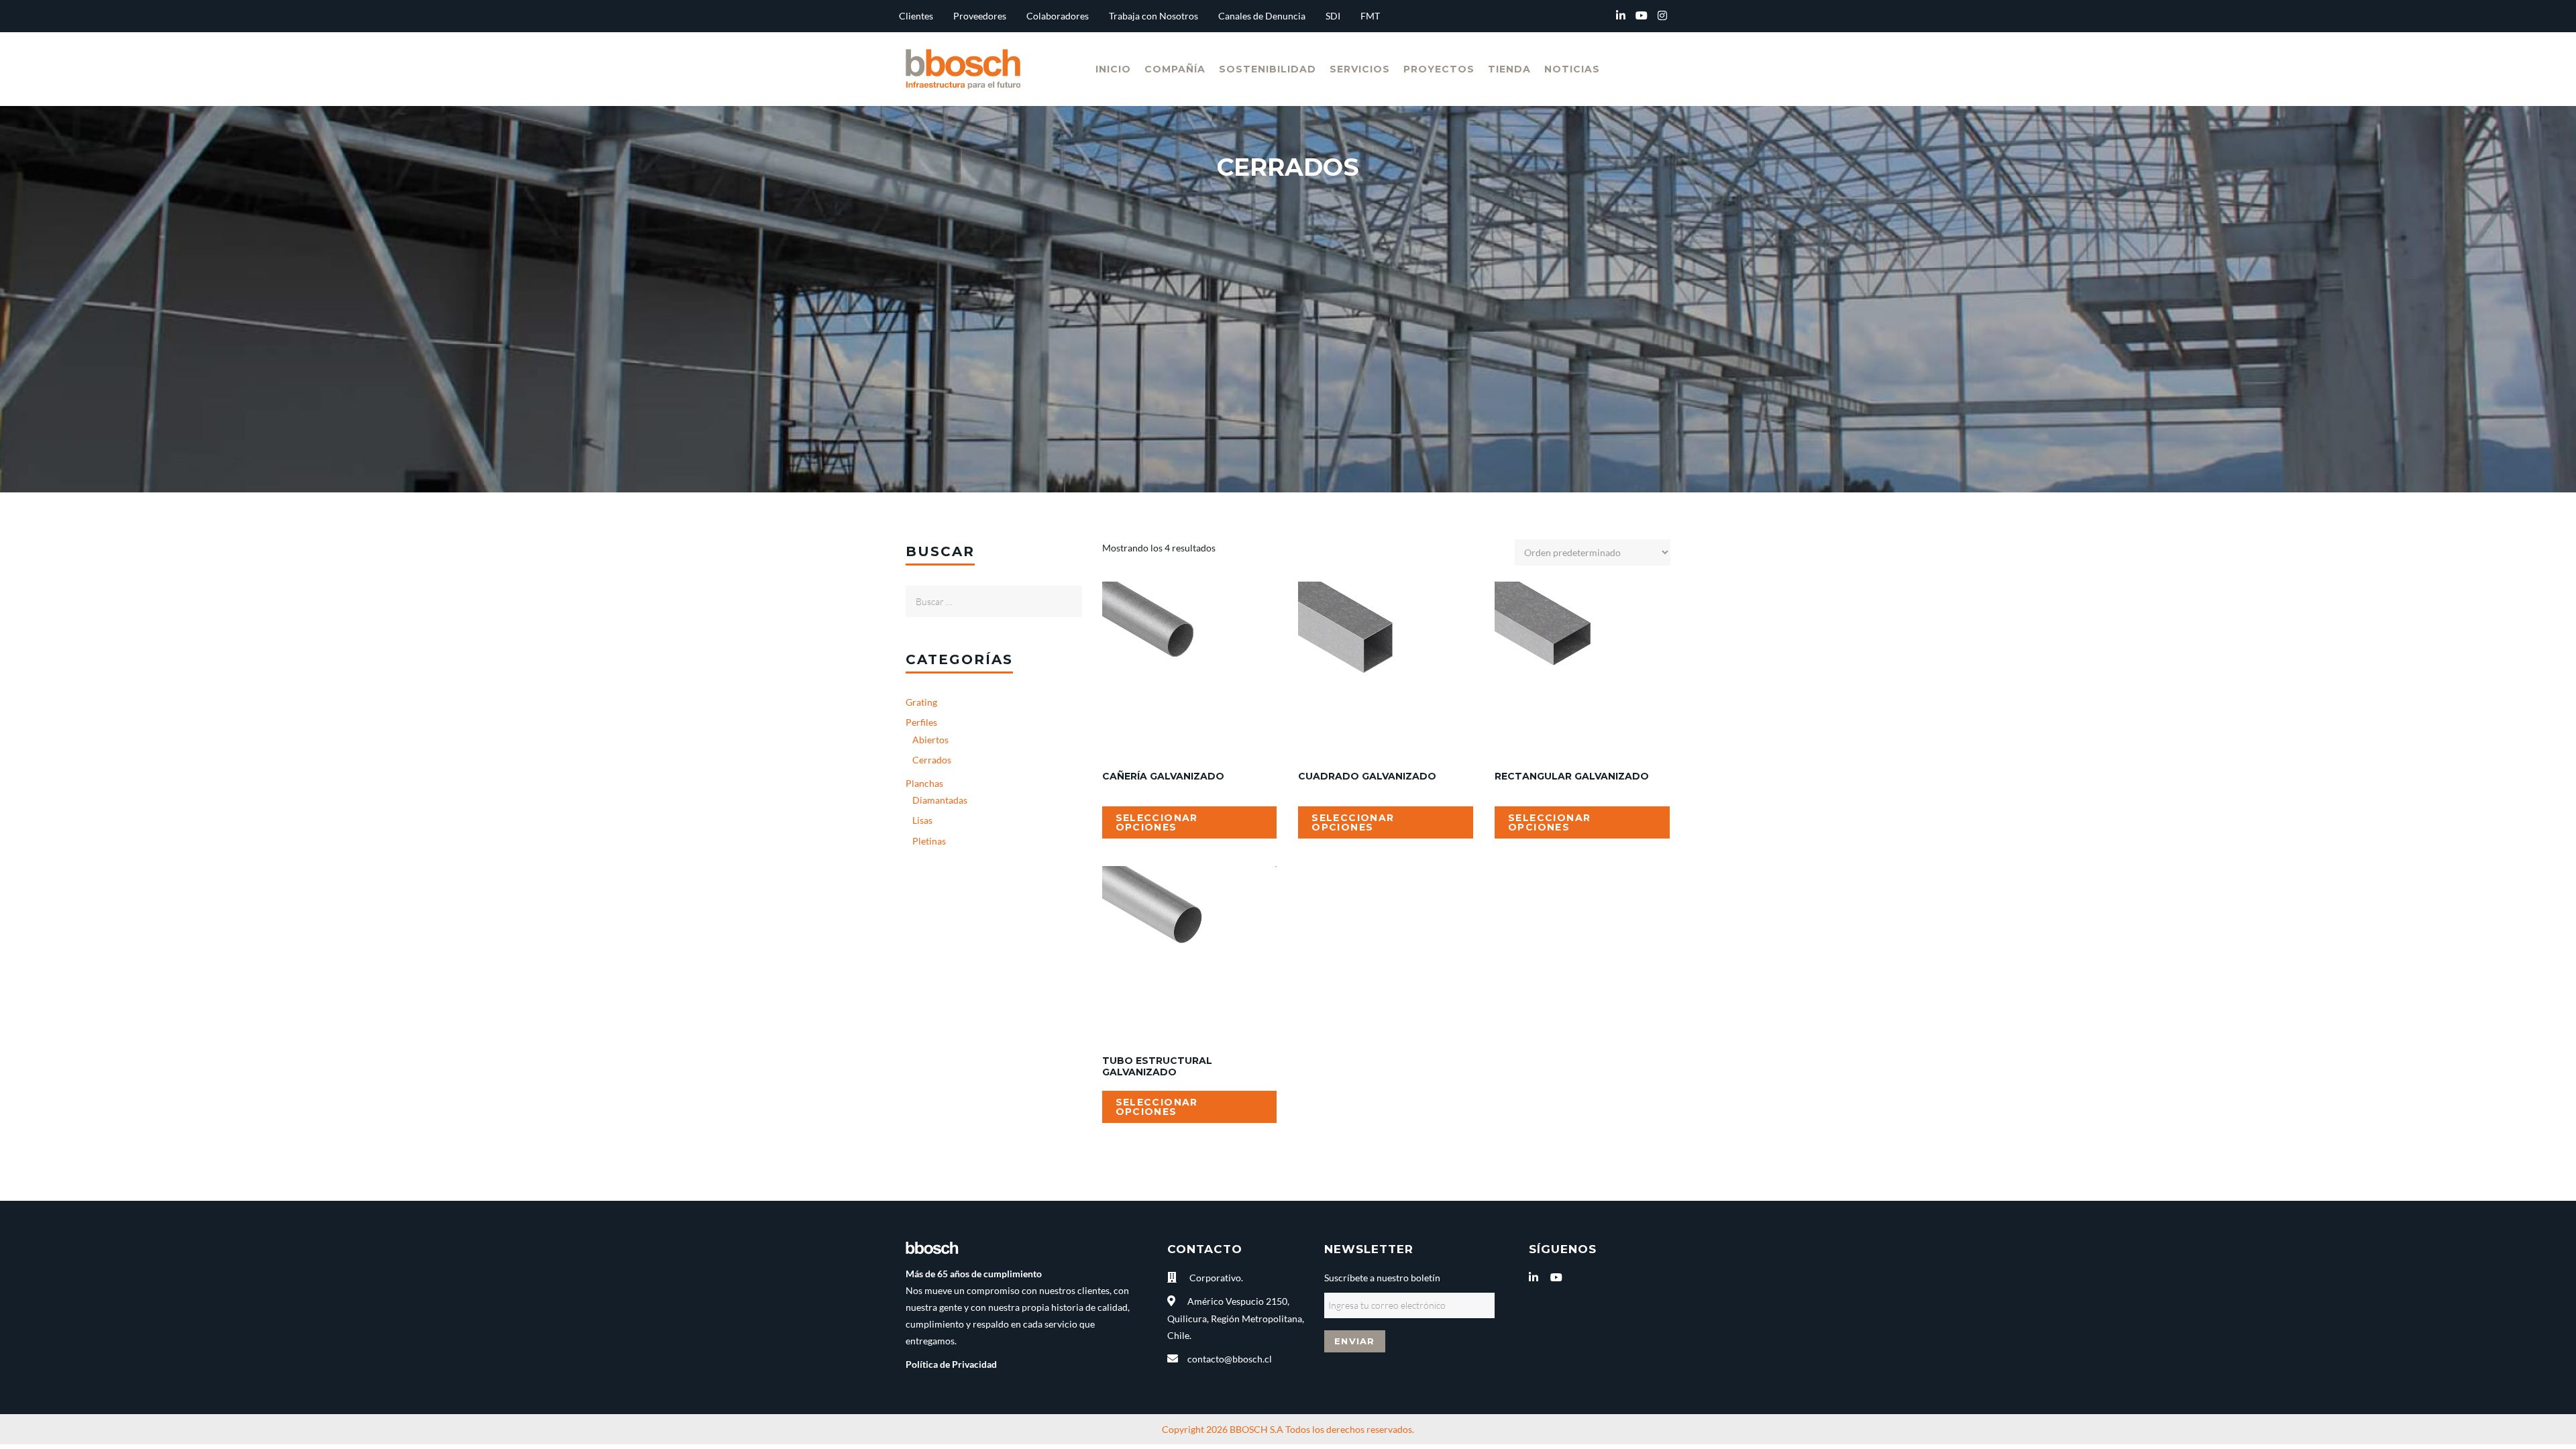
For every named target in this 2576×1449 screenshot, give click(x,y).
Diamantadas (940, 800)
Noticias (1572, 69)
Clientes (916, 16)
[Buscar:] (994, 594)
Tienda (1509, 69)
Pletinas (929, 841)
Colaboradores (1058, 16)
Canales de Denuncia (1262, 16)
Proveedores (980, 16)
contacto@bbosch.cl (1230, 1359)
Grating (921, 702)
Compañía (1175, 69)
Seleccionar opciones (1157, 822)
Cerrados (932, 760)
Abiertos (930, 740)
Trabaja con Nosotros (1153, 16)
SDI (1333, 16)
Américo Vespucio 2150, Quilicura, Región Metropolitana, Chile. (1236, 1318)
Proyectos (1439, 69)
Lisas (922, 820)
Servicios (1360, 69)
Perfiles (921, 722)
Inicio (1113, 69)
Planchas (924, 783)
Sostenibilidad (1268, 69)
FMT (1370, 16)
